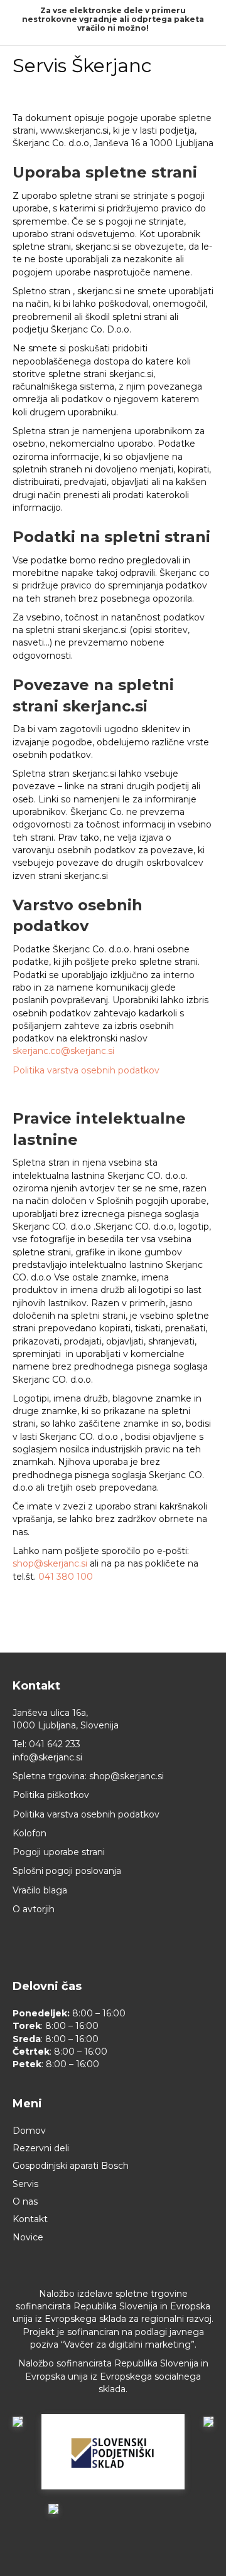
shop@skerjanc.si (50, 1563)
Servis (25, 2184)
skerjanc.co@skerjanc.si (63, 1051)
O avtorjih (34, 1909)
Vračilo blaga (40, 1890)
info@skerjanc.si (47, 1757)
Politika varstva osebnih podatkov (87, 1070)
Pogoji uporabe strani (59, 1852)
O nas (25, 2201)
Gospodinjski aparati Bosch (71, 2166)
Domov (29, 2131)
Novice (28, 2237)
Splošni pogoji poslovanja (67, 1871)
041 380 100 (66, 1577)
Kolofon (30, 1833)
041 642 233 (55, 1744)
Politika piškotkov (51, 1795)
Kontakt (30, 2219)
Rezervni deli (41, 2148)
